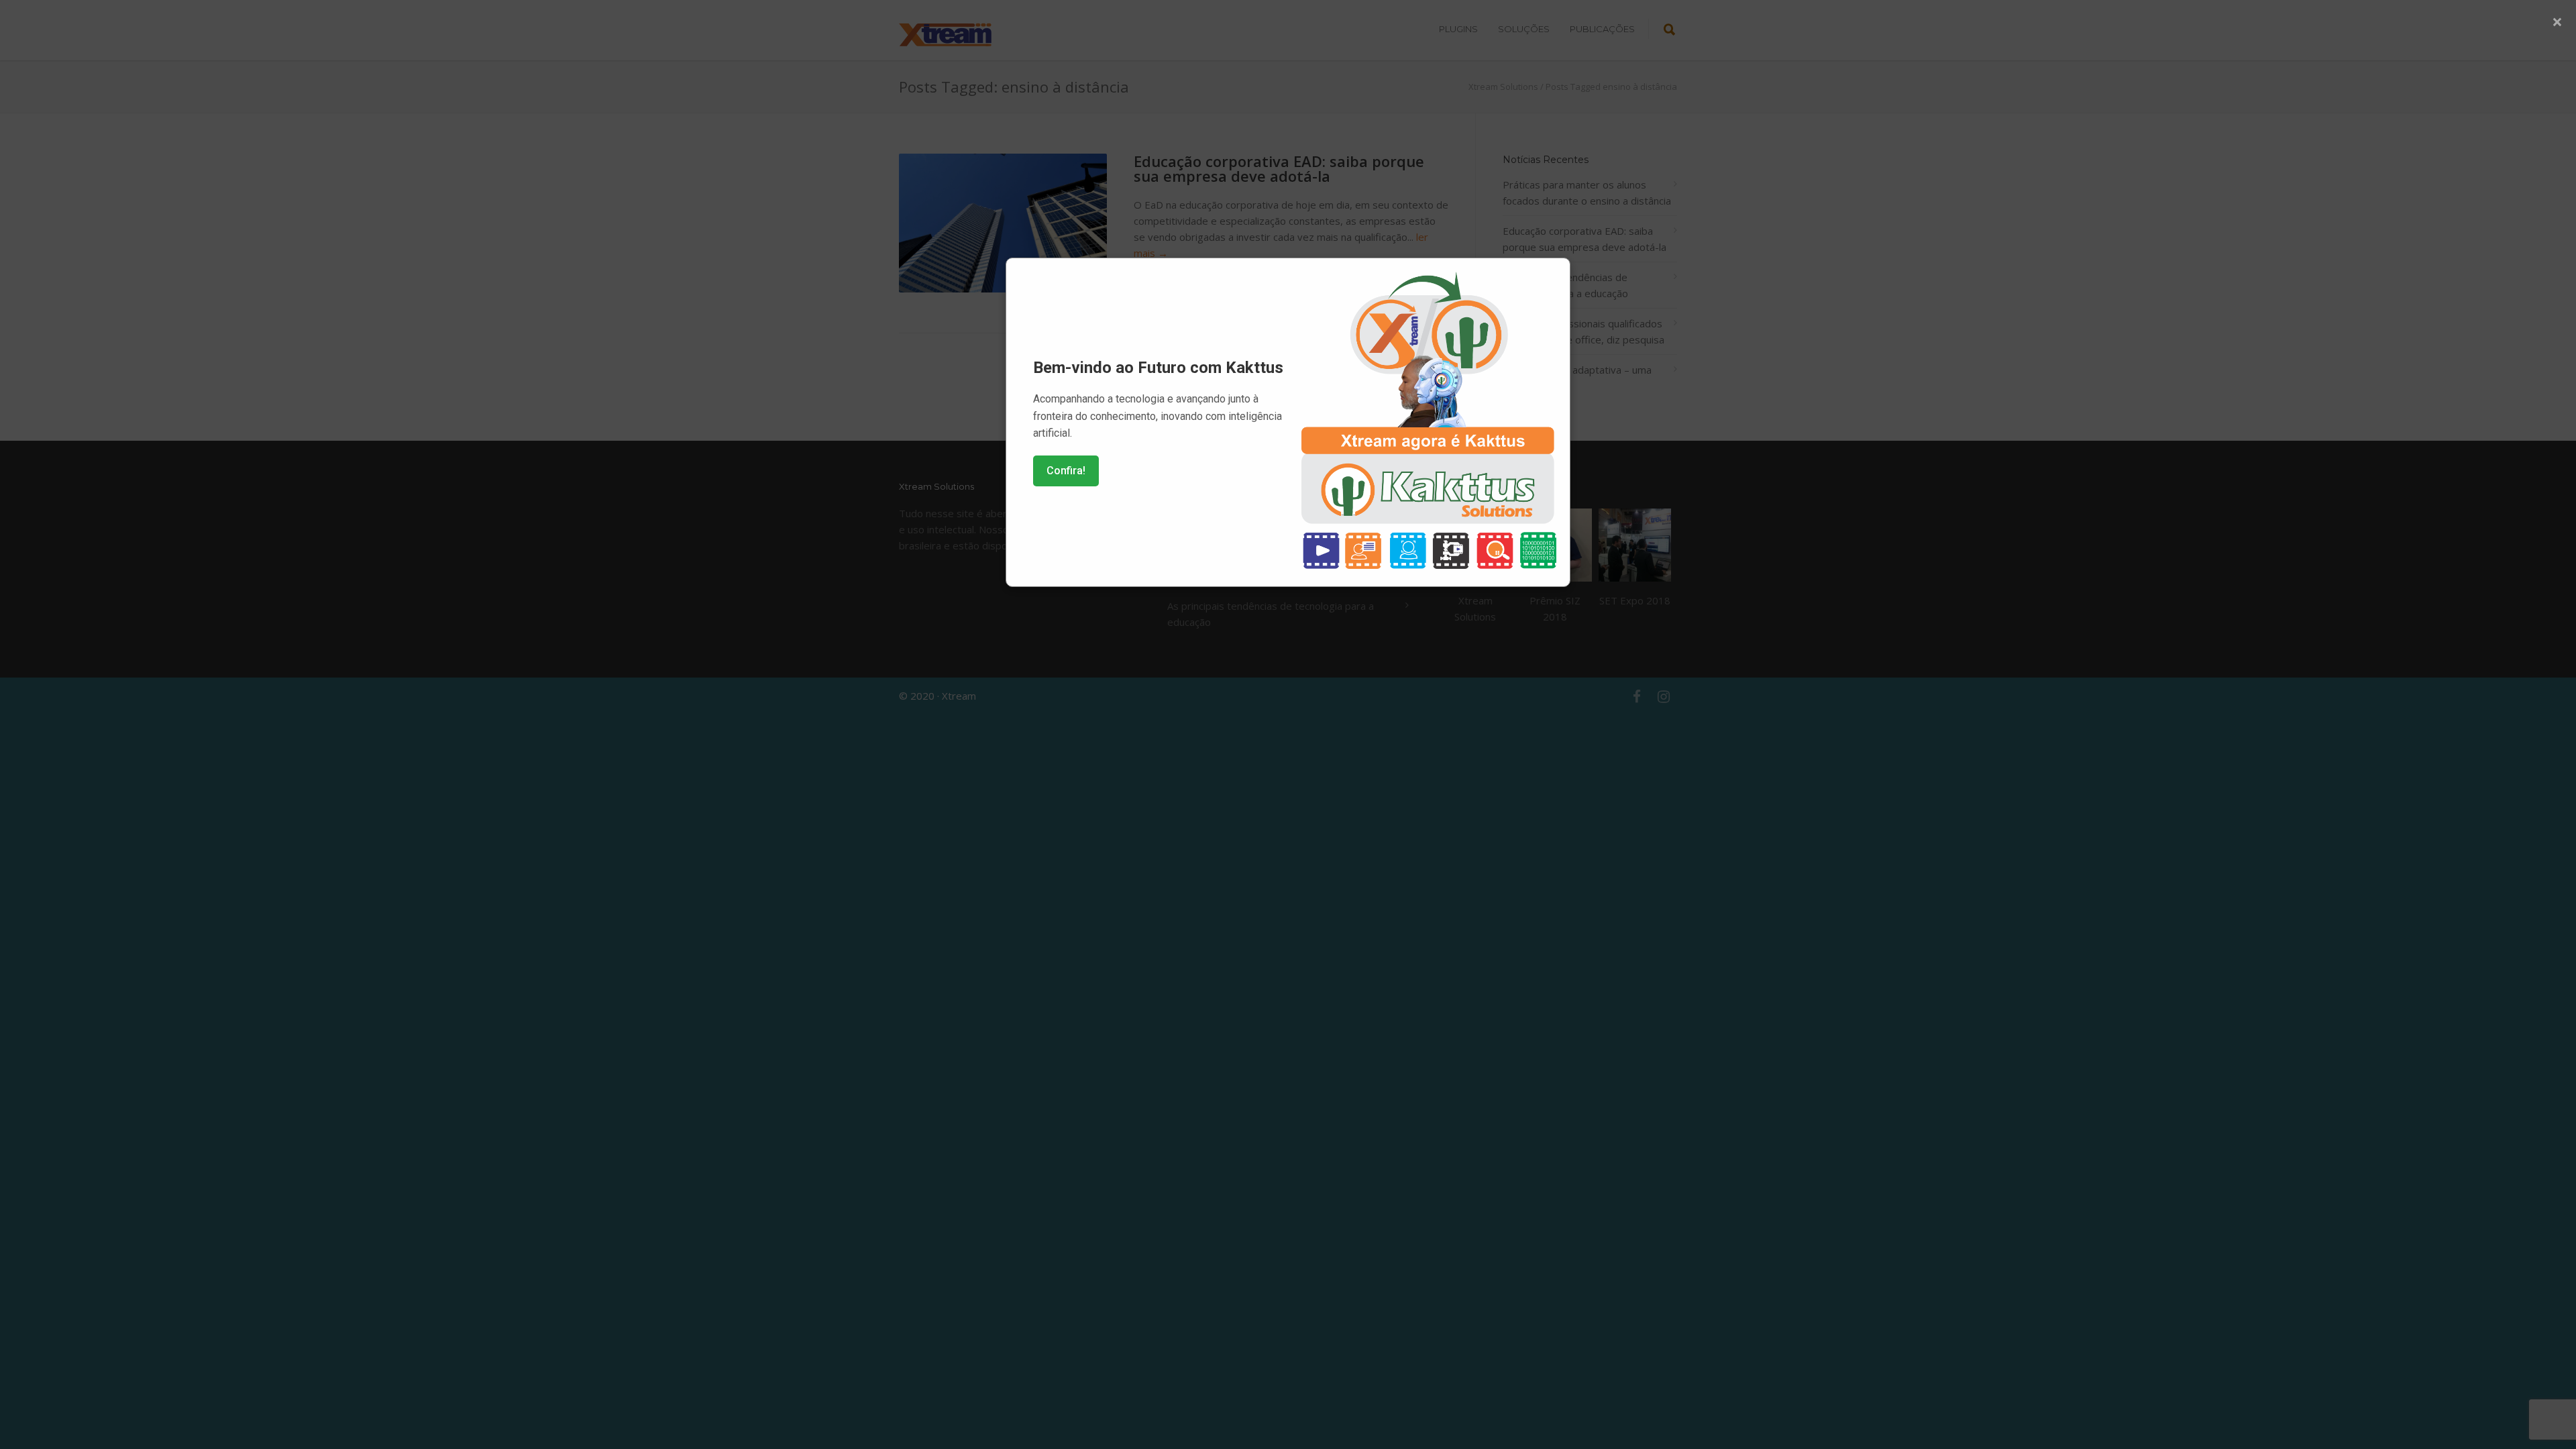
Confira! (1066, 471)
